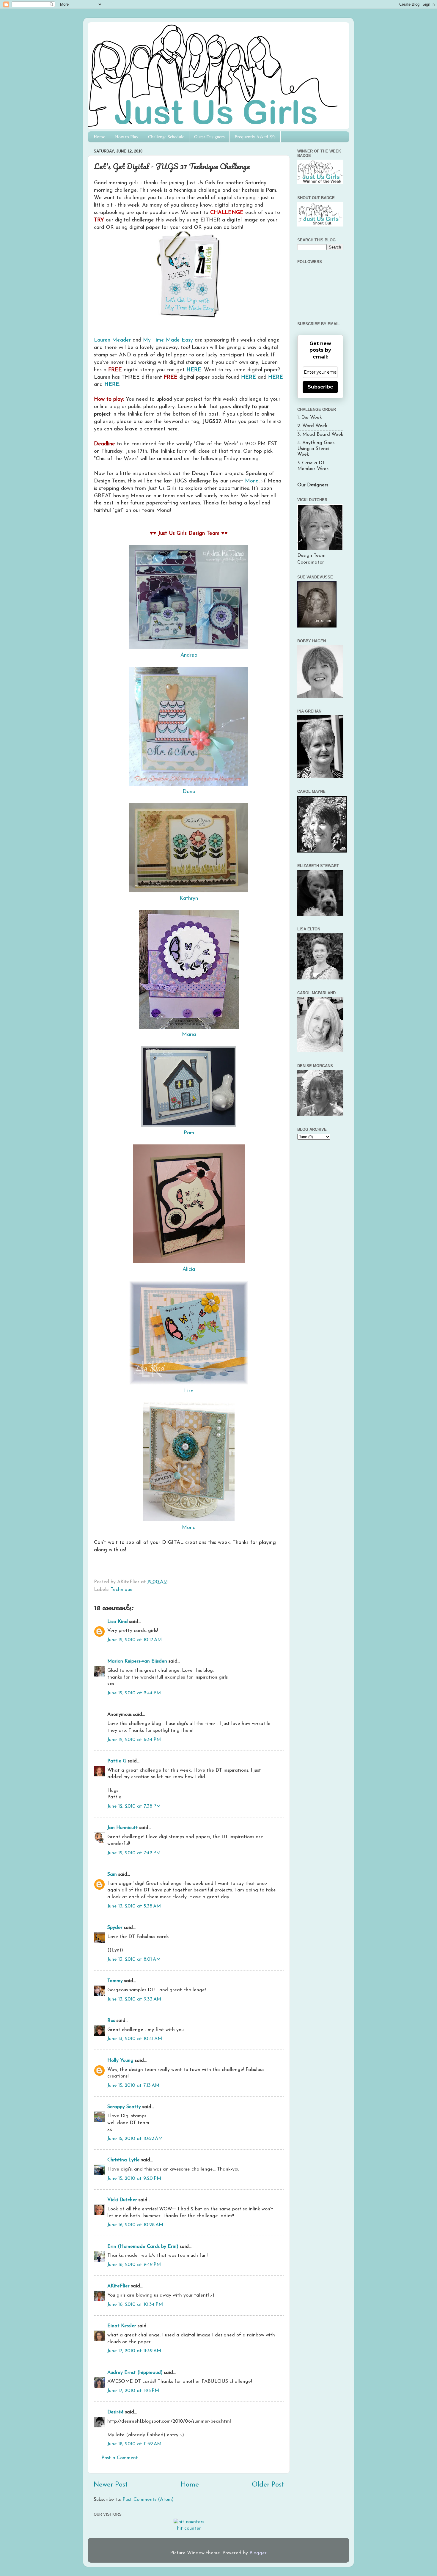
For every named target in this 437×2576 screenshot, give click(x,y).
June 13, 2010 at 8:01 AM (134, 1959)
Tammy (115, 1981)
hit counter (189, 2528)
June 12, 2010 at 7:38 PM (134, 1806)
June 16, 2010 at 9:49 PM (134, 2265)
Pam (189, 1133)
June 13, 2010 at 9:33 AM (134, 1999)
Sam (112, 1874)
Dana (189, 792)
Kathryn (189, 898)
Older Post (268, 2485)
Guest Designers (209, 137)
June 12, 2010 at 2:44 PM (134, 1693)
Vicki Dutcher (122, 2200)
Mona (252, 481)
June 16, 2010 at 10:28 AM (135, 2225)
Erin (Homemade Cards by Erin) (143, 2247)
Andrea (189, 655)
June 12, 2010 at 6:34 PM (134, 1740)
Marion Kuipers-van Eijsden (137, 1661)
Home (99, 137)
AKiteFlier (118, 2286)
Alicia (189, 1269)
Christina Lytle (124, 2160)
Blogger (258, 2553)
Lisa (189, 1391)
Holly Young (120, 2061)
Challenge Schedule (166, 137)
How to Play (127, 137)
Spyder (115, 1928)
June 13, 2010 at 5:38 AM (134, 1906)
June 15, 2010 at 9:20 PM (134, 2179)
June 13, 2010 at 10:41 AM (135, 2039)
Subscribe (320, 387)
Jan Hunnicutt (123, 1828)
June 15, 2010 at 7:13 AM (133, 2086)
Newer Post (111, 2485)
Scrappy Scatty (124, 2107)
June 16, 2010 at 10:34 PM (135, 2305)
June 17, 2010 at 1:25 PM (133, 2391)
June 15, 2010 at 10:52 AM (135, 2139)
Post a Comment (120, 2458)
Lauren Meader (112, 340)
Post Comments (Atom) (148, 2500)
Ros (111, 2021)
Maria (189, 1035)
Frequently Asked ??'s (255, 137)
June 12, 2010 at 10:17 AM (135, 1640)
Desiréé (115, 2412)
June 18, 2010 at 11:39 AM (134, 2444)
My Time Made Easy (168, 340)
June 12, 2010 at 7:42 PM (134, 1853)
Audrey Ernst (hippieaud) (135, 2373)
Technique (122, 1590)
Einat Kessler (122, 2326)
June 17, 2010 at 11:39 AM (134, 2351)
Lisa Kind (118, 1622)
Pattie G (117, 1761)
